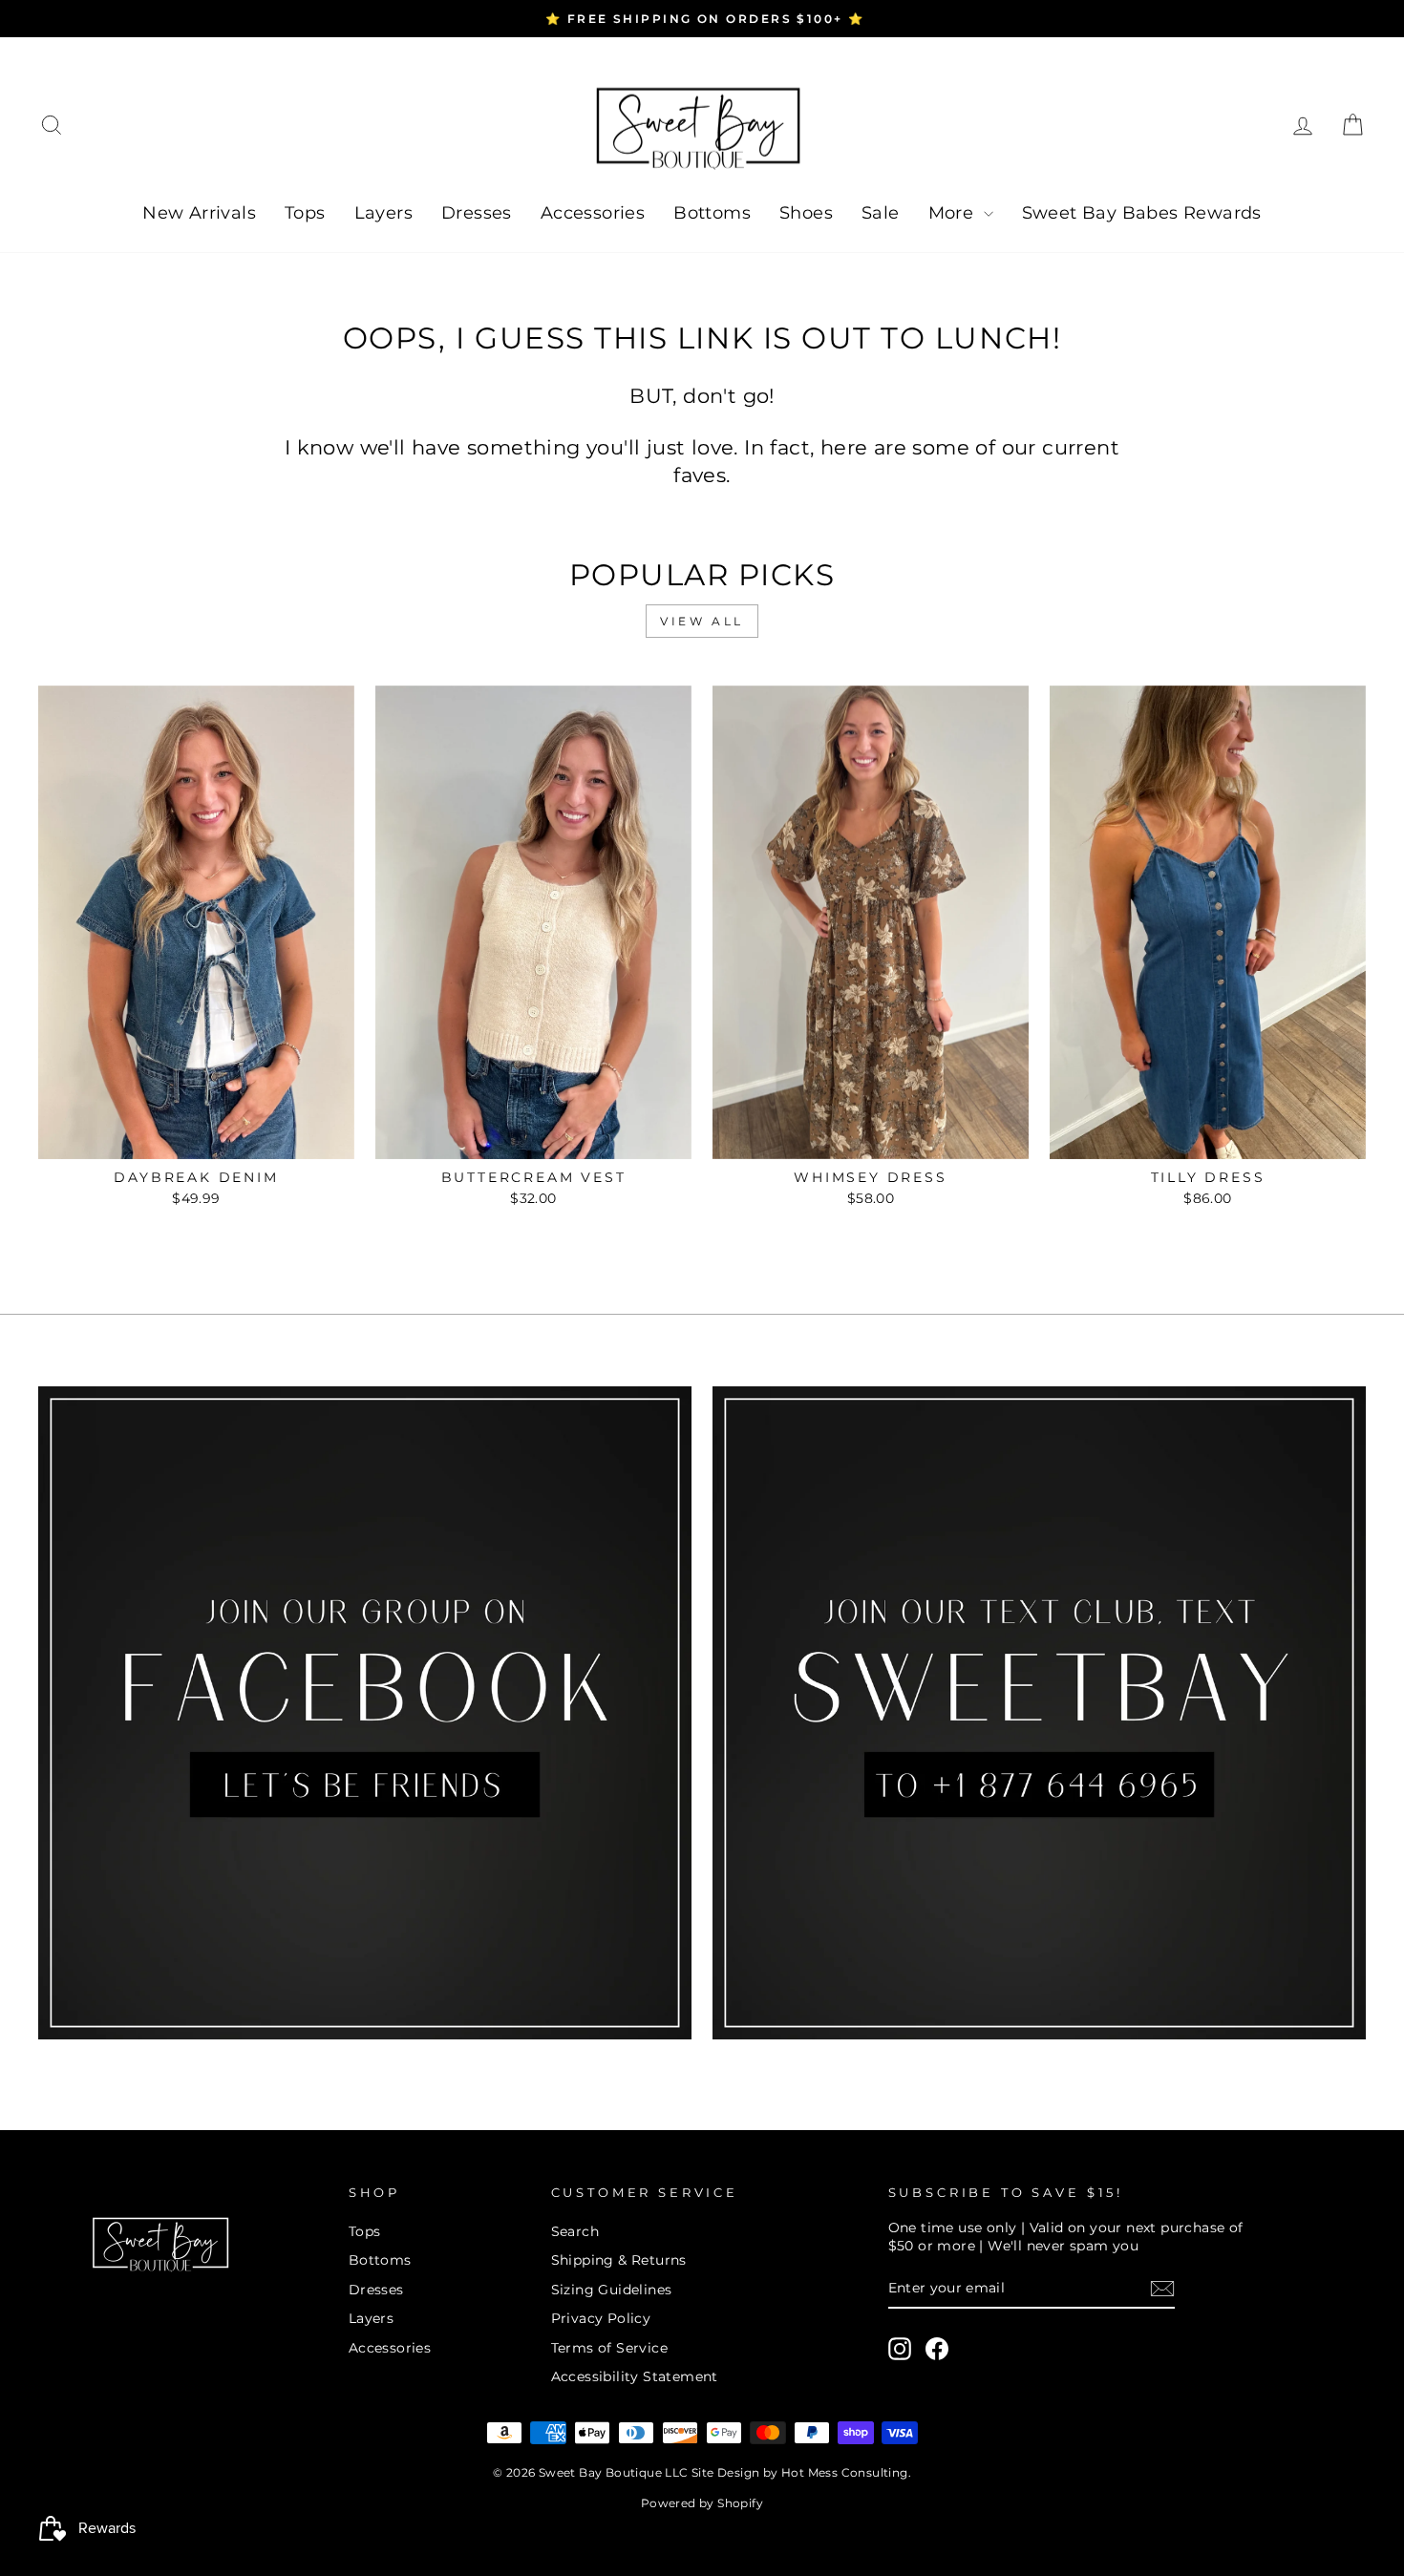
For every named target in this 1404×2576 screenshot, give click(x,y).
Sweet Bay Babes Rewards (1142, 213)
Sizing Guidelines (612, 2290)
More (954, 213)
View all (702, 621)
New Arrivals (199, 213)
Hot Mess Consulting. (846, 2472)
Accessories (593, 213)
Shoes (806, 213)
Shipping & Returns (619, 2260)
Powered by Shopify (702, 2503)
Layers (383, 213)
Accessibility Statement (635, 2376)
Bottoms (712, 213)
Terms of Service (609, 2348)
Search (575, 2231)
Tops (305, 213)
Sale (881, 213)
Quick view (196, 1137)
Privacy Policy (601, 2318)
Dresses (477, 213)
